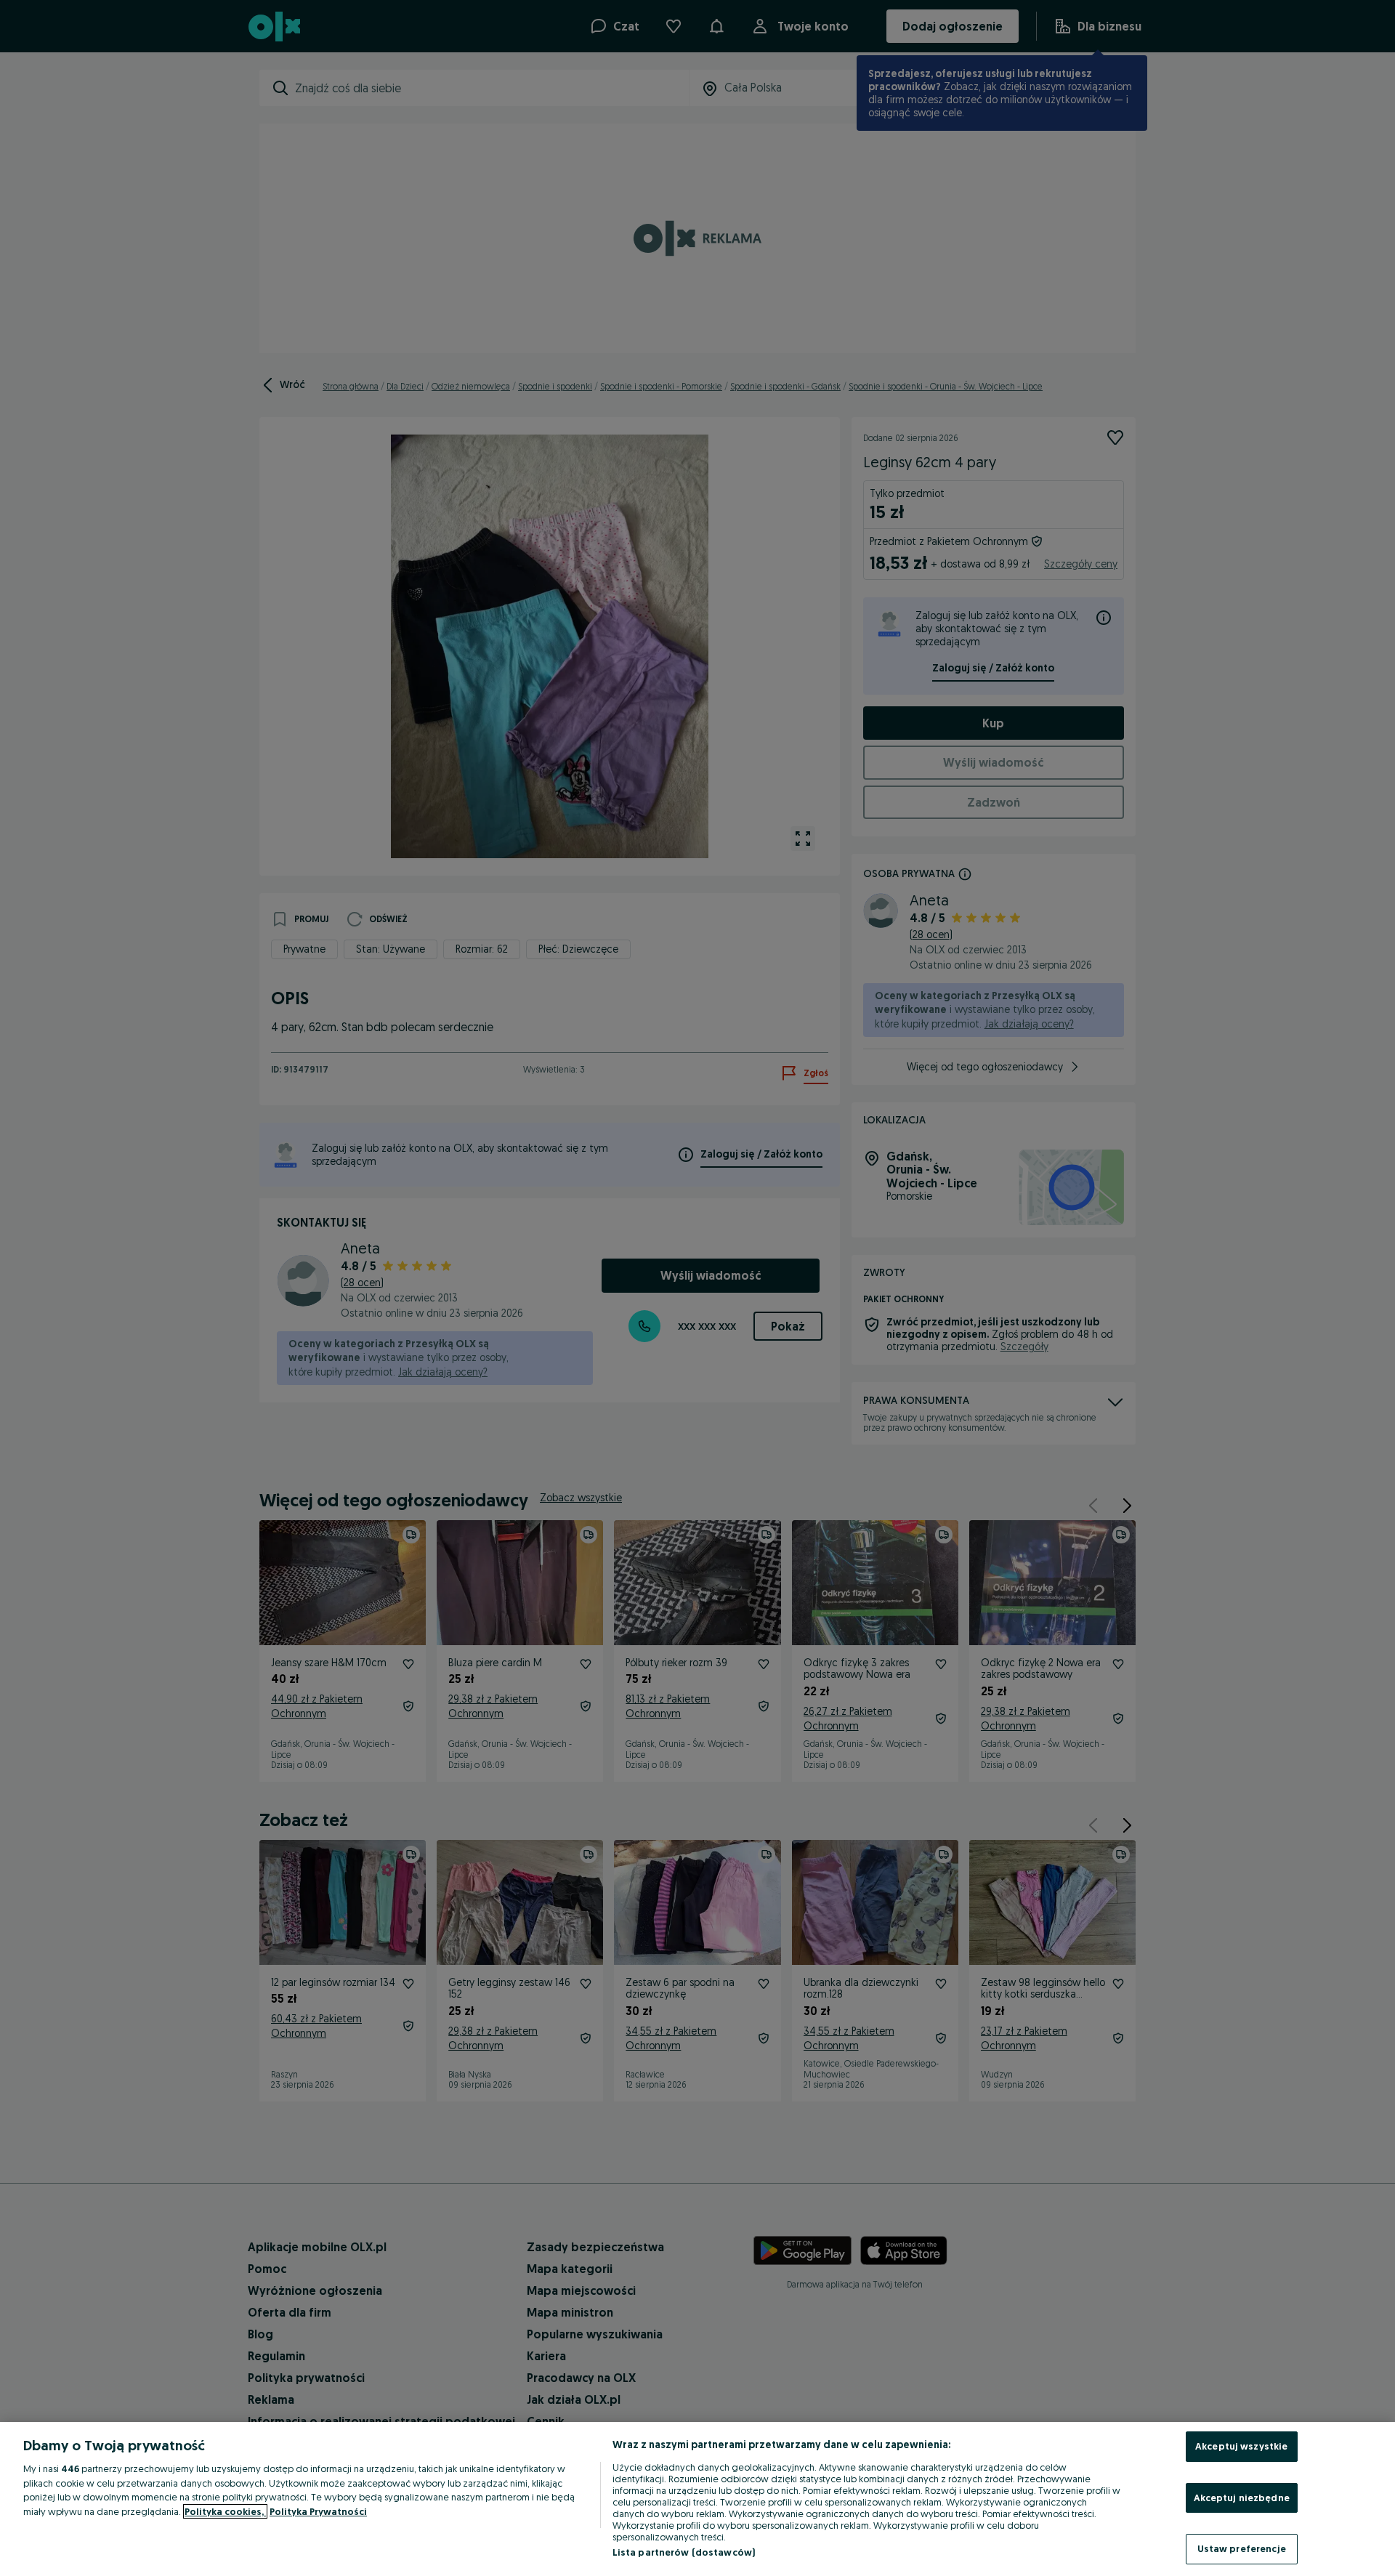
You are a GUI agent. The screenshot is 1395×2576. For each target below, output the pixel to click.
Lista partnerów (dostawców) (684, 2552)
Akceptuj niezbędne (1242, 2498)
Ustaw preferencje (1242, 2548)
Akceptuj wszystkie (1241, 2446)
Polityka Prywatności (318, 2511)
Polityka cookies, (225, 2511)
